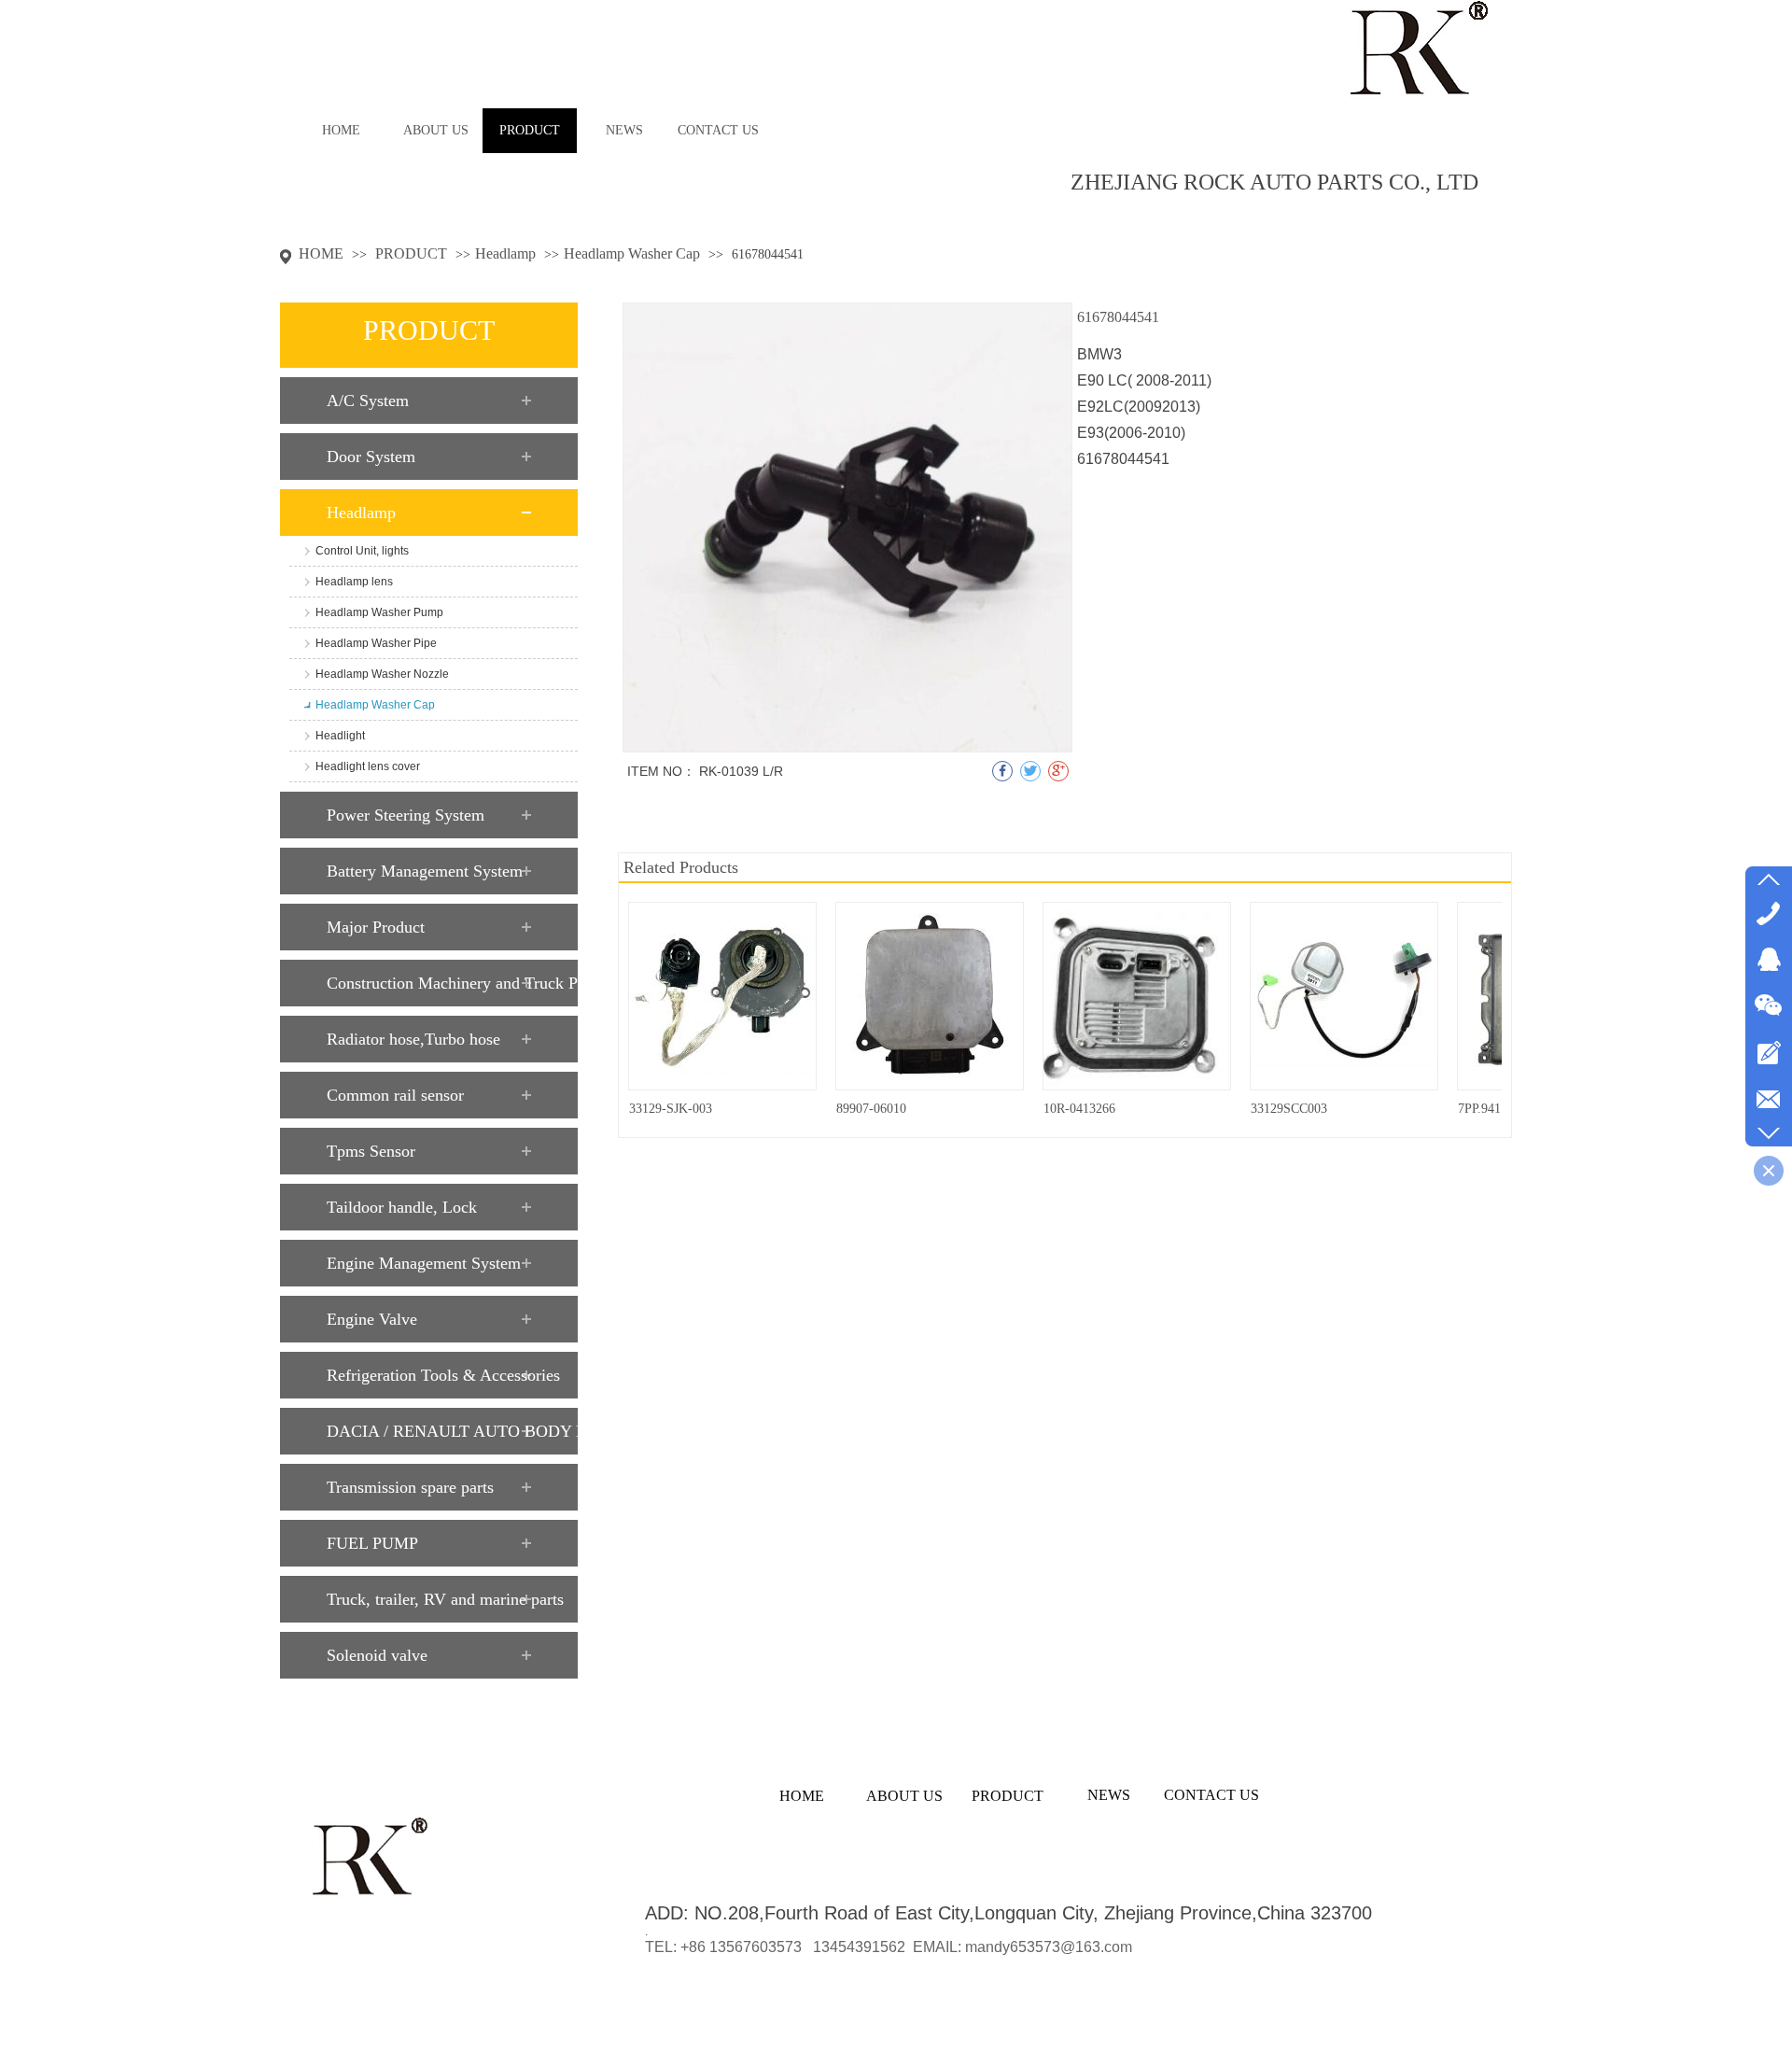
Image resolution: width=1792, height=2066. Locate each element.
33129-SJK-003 (671, 1109)
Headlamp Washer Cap (632, 253)
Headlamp (505, 253)
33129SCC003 (1289, 1109)
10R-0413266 (1079, 1109)
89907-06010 (871, 1109)
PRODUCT (413, 253)
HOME (321, 253)
